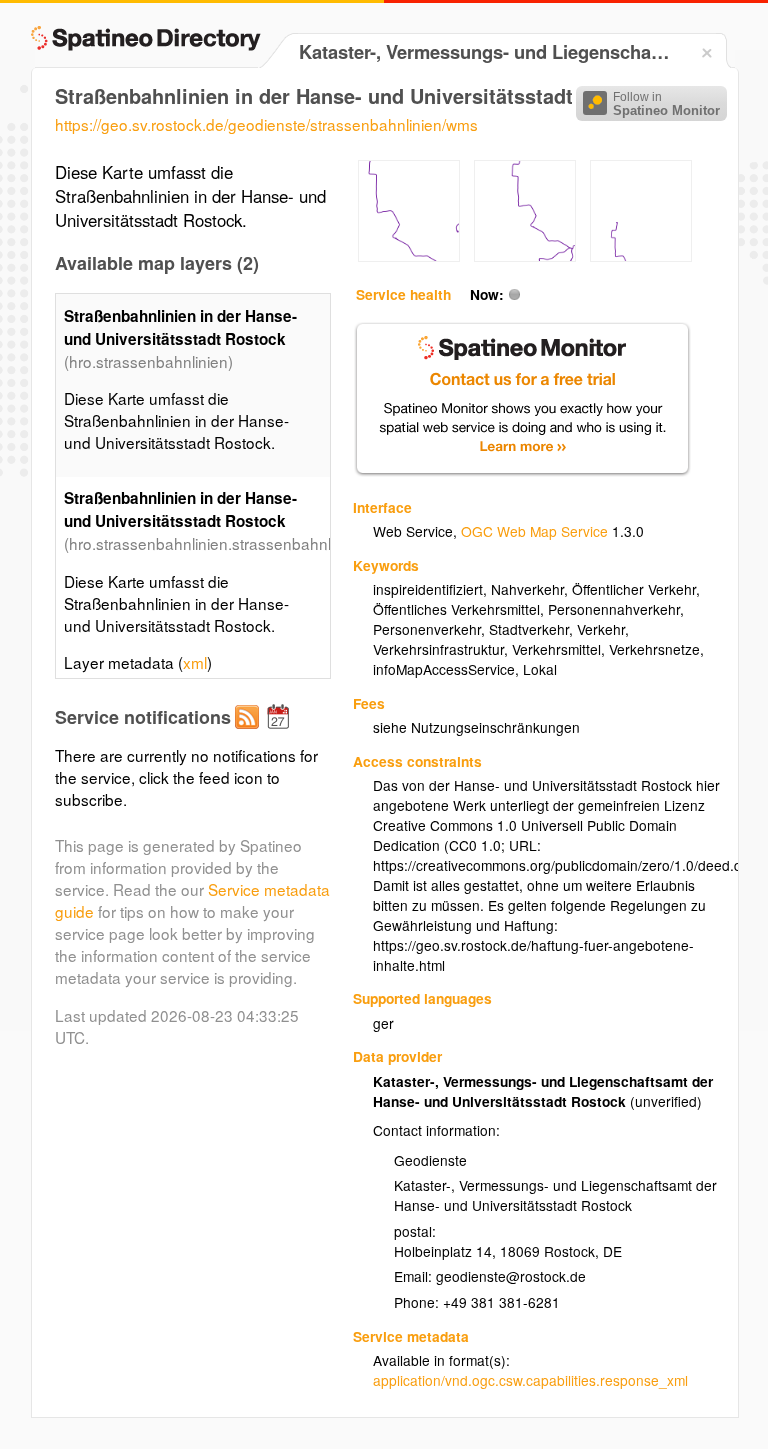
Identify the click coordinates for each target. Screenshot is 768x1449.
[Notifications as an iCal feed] (281, 733)
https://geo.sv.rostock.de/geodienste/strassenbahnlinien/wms (266, 124)
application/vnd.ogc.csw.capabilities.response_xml (530, 1380)
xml (195, 662)
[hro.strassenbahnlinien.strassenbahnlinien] (409, 256)
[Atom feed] (250, 733)
